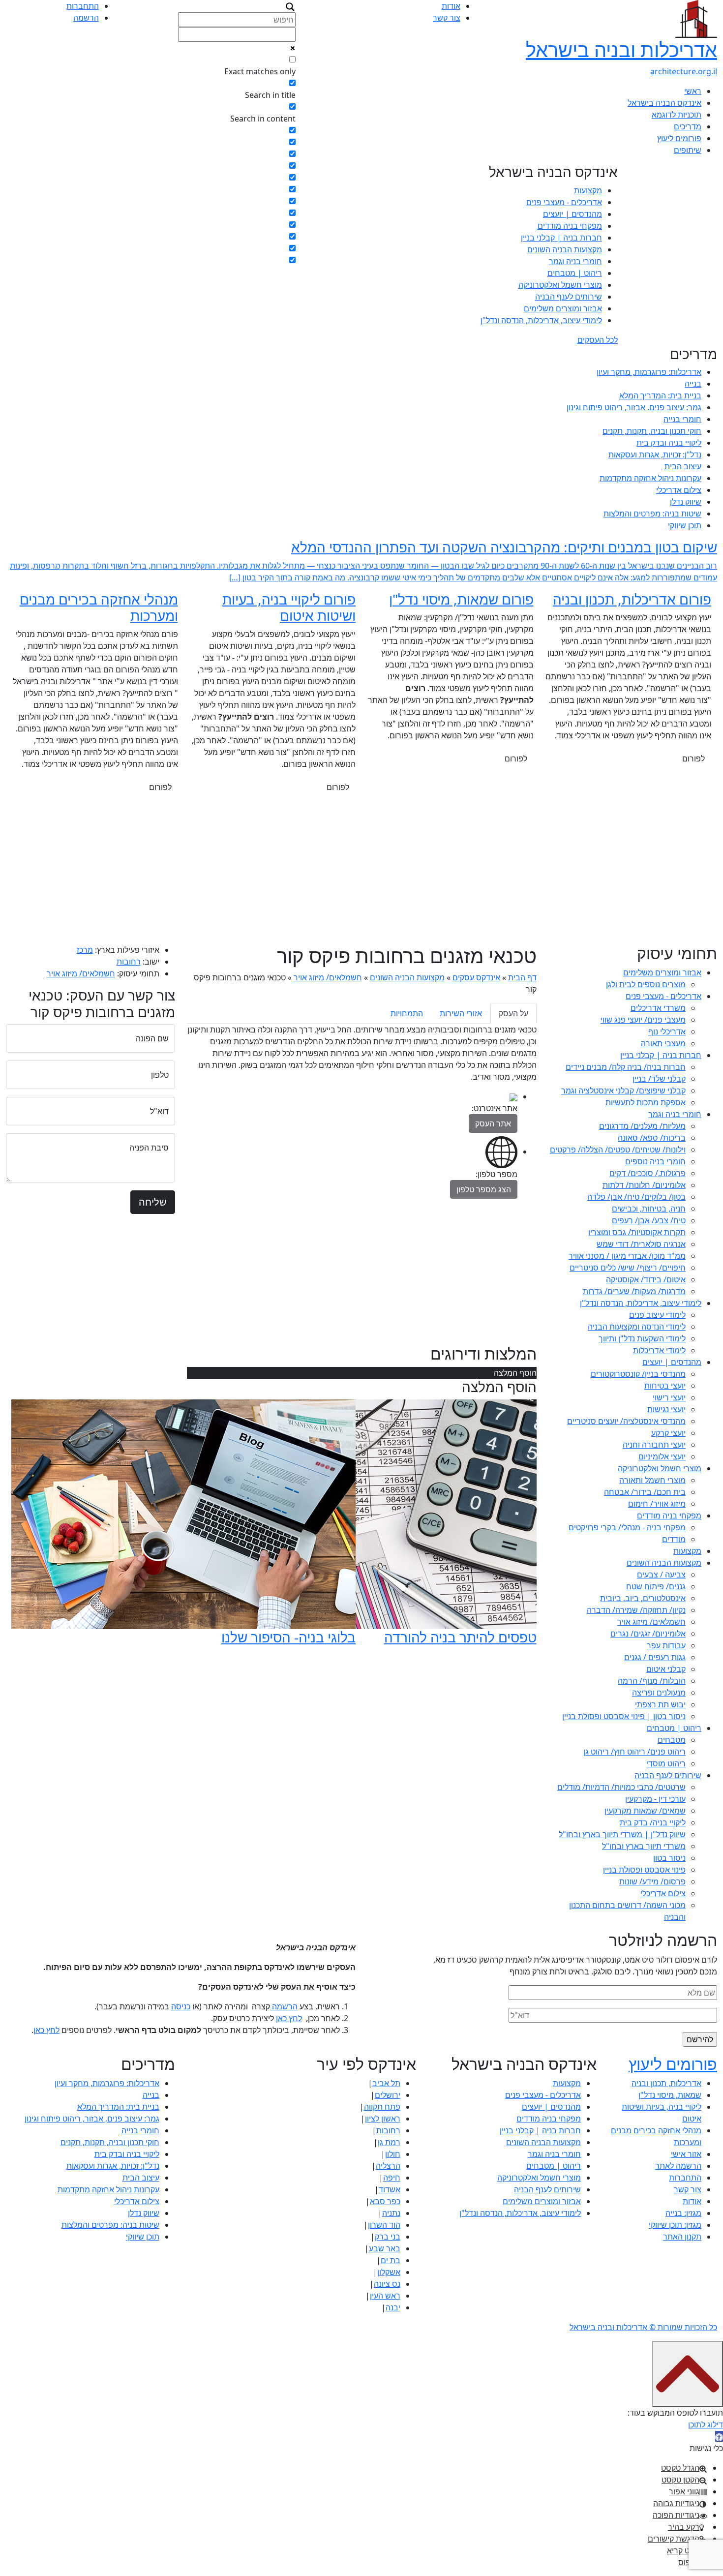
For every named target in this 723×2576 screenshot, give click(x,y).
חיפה (392, 2178)
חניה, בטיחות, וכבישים (649, 1209)
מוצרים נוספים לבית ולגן (646, 984)
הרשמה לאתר (678, 2166)
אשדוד (390, 2189)
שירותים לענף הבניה (569, 297)
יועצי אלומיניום (662, 1456)
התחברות (83, 6)
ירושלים (388, 2095)
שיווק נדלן (686, 502)
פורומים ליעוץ (679, 138)
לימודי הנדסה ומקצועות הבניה (637, 1327)
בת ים (391, 2260)
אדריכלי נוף (667, 1031)
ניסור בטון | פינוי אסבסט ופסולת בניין (624, 1716)
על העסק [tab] (513, 1013)
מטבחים (672, 1740)
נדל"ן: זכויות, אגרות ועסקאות (655, 455)
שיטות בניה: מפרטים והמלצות (652, 514)
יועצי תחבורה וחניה (654, 1445)
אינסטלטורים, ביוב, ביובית (643, 1598)
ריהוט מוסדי (666, 1763)
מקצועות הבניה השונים (565, 249)
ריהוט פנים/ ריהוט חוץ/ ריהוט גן (634, 1752)
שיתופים (688, 150)
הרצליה (388, 2166)
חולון (393, 2154)
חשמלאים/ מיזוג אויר (651, 1622)
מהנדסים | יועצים (572, 214)
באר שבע (385, 2248)
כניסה (181, 2006)
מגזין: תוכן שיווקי (675, 2225)
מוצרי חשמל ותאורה (652, 1480)
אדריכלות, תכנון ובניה (666, 2083)
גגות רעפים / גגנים (655, 1657)
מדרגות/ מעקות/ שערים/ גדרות (634, 1291)
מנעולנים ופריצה (659, 1693)
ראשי (693, 91)
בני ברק (388, 2237)
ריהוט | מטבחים (575, 273)
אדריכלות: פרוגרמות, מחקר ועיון (649, 372)
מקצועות (588, 190)
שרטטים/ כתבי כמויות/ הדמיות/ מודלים (621, 1787)
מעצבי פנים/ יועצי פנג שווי (643, 1020)
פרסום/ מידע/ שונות (652, 1881)
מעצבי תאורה (663, 1043)
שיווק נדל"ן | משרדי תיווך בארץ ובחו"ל (622, 1834)
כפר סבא (385, 2201)
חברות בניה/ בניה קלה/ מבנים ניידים (626, 1067)
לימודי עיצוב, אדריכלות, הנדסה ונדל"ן (541, 320)
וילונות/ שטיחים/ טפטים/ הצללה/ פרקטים (618, 1150)
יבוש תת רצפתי (660, 1704)
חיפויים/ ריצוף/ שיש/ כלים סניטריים (628, 1268)
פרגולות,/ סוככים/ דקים (648, 1173)
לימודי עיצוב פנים (657, 1315)
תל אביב (386, 2083)
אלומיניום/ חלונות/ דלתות (644, 1185)
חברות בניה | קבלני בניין (561, 238)
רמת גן (389, 2142)
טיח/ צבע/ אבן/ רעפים (649, 1220)
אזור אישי (686, 2154)
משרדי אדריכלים (658, 1008)
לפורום (693, 758)
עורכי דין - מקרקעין (655, 1799)
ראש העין (385, 2296)
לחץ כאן (289, 2018)
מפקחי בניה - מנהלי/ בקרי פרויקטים (627, 1527)
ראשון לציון (383, 2119)
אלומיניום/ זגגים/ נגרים (648, 1634)
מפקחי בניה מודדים (570, 226)
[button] (719, 2436)
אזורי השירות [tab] (461, 1013)
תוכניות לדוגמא (677, 115)
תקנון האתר (682, 2237)
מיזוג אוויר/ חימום (657, 1504)
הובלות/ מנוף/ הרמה (652, 1681)
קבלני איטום (666, 1669)
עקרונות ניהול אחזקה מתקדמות (650, 478)
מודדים (674, 1539)
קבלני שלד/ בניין (659, 1079)
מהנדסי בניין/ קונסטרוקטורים (638, 1374)
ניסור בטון (669, 1858)
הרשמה (86, 18)
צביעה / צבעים (661, 1575)
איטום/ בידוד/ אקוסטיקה (646, 1279)
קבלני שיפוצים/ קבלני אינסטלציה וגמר (623, 1091)
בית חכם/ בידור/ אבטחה (645, 1492)
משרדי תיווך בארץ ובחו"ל (644, 1846)
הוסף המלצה (515, 1373)
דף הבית (522, 977)
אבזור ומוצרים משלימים (563, 308)
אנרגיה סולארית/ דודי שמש (641, 1244)
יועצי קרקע (668, 1433)
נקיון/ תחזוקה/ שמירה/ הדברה (636, 1610)
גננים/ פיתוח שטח (656, 1586)
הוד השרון (384, 2225)
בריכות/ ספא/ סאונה (652, 1138)
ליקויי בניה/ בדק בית (653, 1822)
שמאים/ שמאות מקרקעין (645, 1811)
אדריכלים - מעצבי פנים (564, 202)
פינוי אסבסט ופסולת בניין (644, 1870)
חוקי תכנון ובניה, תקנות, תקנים (652, 431)
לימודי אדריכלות (659, 1350)
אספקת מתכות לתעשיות (646, 1102)
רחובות (129, 962)
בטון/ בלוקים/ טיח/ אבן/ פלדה (636, 1197)
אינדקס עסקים (476, 977)
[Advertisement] (361, 870)
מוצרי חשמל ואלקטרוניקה (560, 285)
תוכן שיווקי (685, 525)
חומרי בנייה (682, 419)
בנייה (693, 384)
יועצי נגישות (666, 1409)
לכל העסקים (598, 340)
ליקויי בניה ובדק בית (669, 443)
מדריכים (688, 126)
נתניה (391, 2213)
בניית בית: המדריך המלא (660, 395)
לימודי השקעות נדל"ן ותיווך (642, 1338)
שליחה (153, 1202)
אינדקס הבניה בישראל (664, 103)
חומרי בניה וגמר (575, 261)
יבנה (393, 2307)
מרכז (85, 950)
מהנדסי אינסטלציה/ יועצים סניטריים (626, 1421)
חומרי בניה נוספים (655, 1161)
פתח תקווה (382, 2107)
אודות (451, 6)
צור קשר (447, 18)
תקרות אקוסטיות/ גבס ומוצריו (637, 1232)
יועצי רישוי (669, 1397)
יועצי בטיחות (665, 1386)
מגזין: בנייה (683, 2213)
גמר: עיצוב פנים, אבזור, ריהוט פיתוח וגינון (634, 407)
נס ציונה (387, 2284)
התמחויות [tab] (407, 1013)
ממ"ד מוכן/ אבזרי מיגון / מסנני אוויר (627, 1256)
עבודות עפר (666, 1645)
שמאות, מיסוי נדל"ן (670, 2095)
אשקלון (389, 2272)
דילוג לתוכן (706, 2424)
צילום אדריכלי (679, 490)
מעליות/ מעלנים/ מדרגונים (642, 1126)
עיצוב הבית (683, 466)
